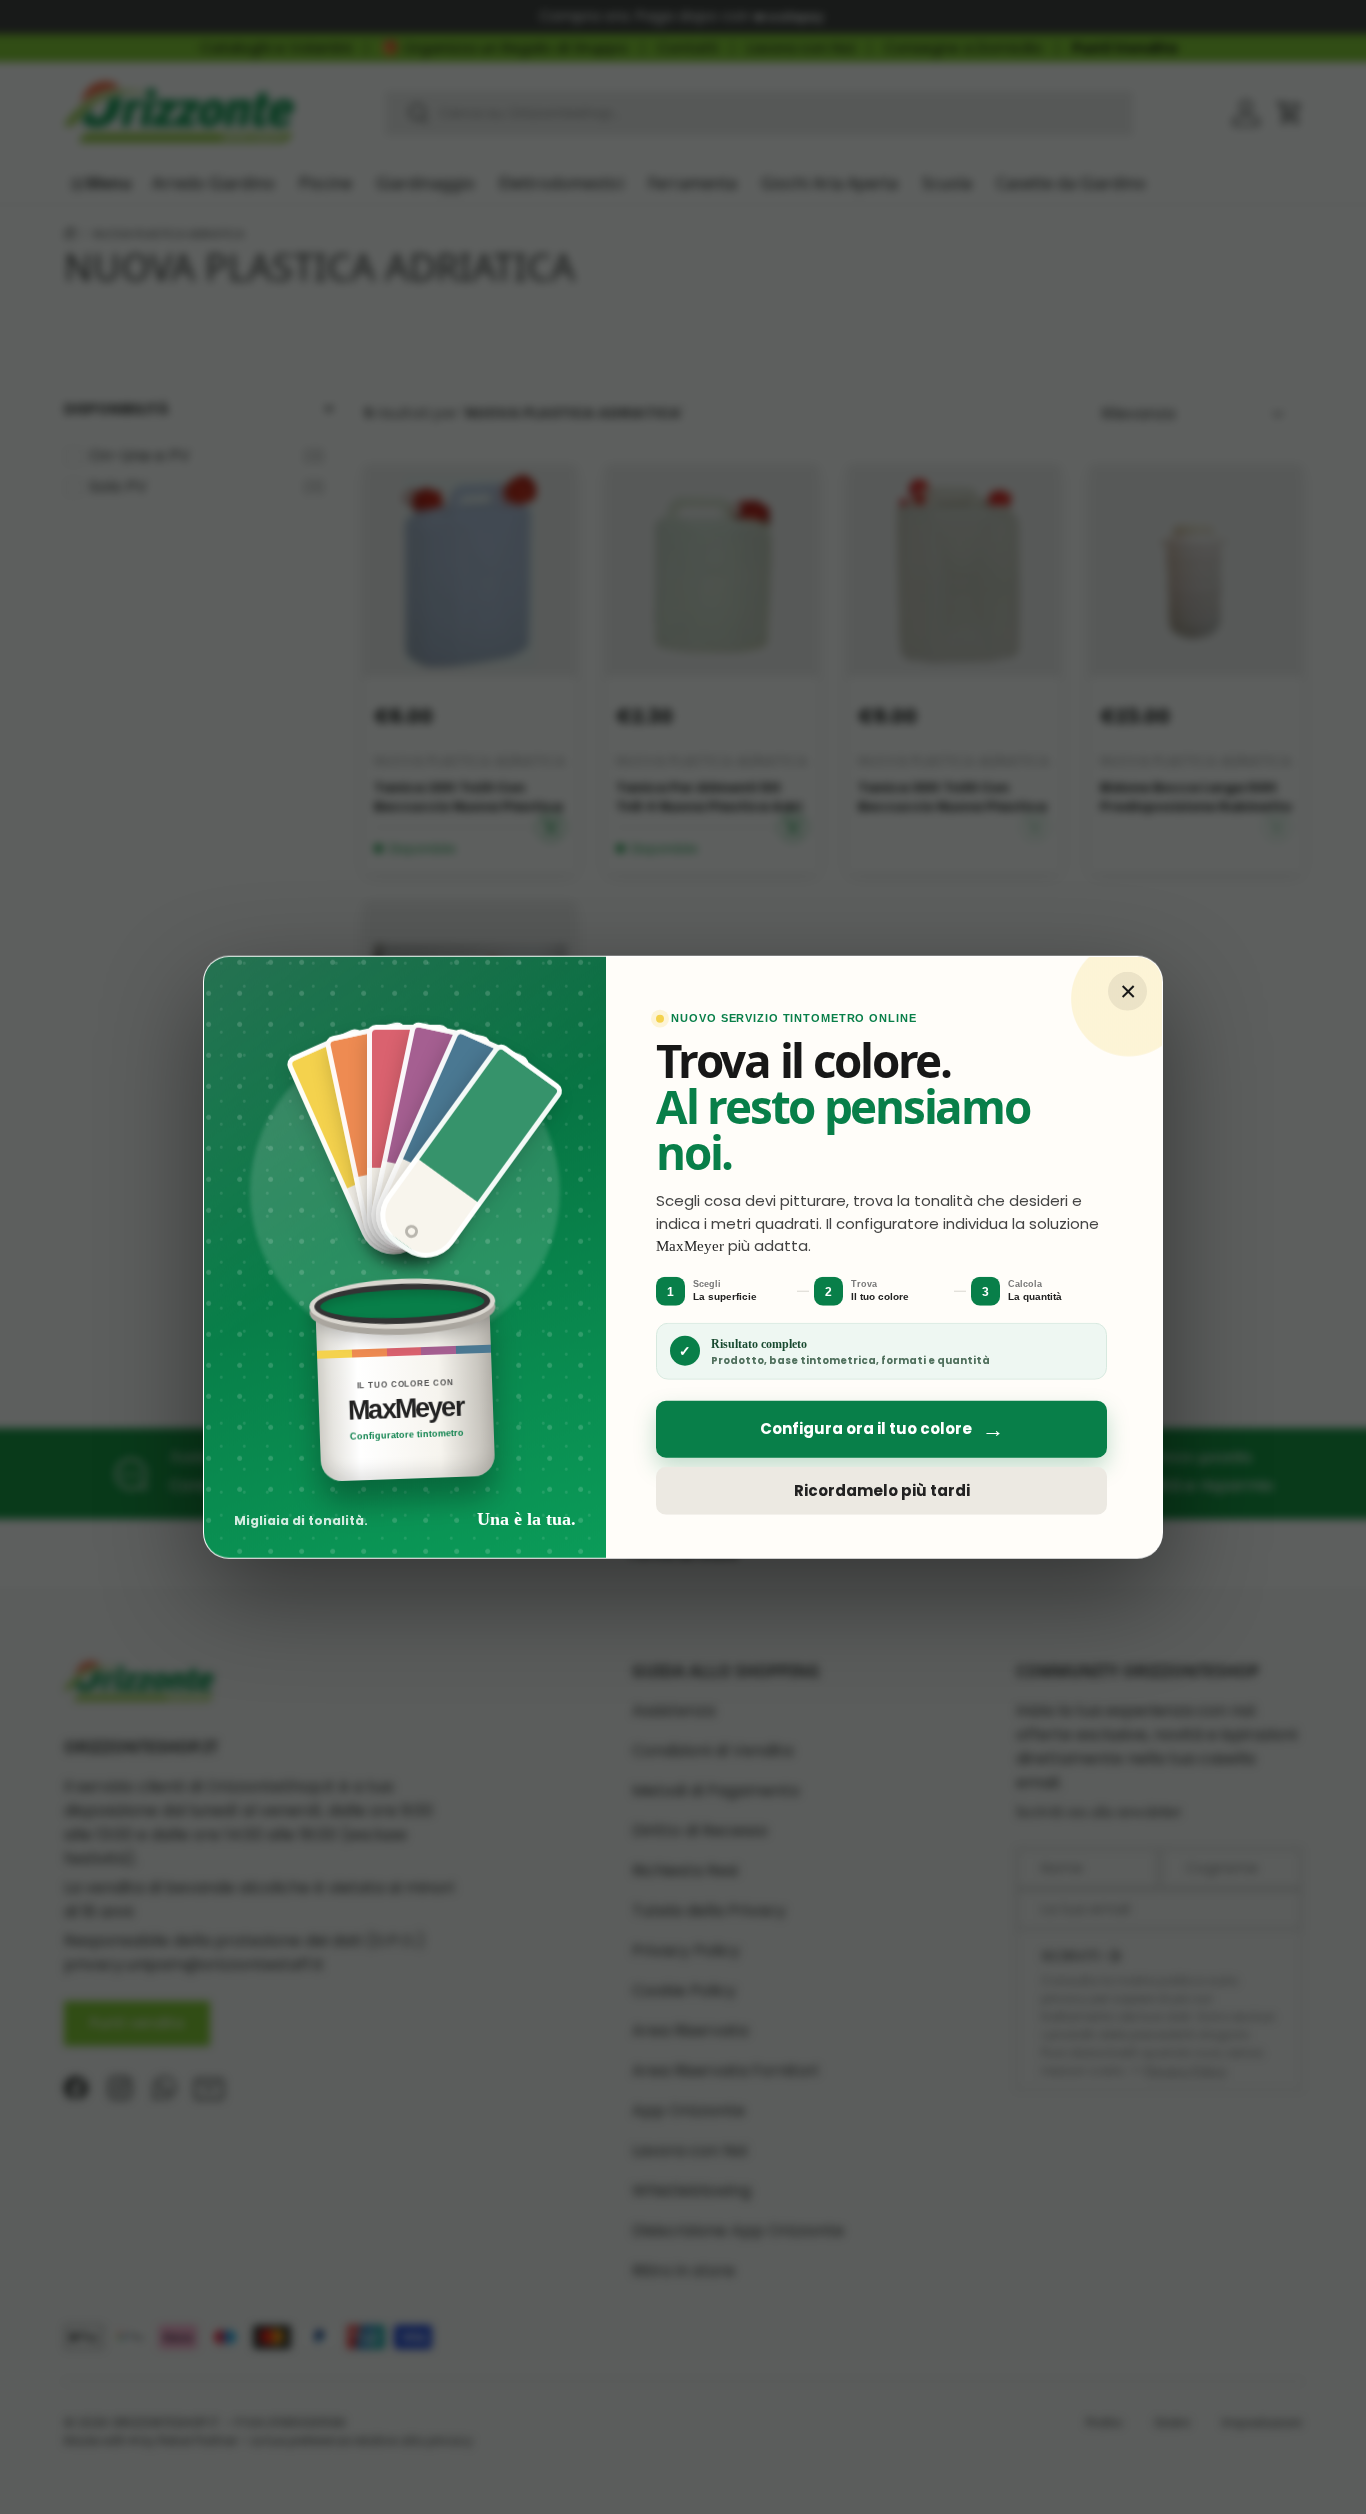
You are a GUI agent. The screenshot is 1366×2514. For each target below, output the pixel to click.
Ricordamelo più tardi (882, 1490)
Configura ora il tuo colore (882, 1428)
